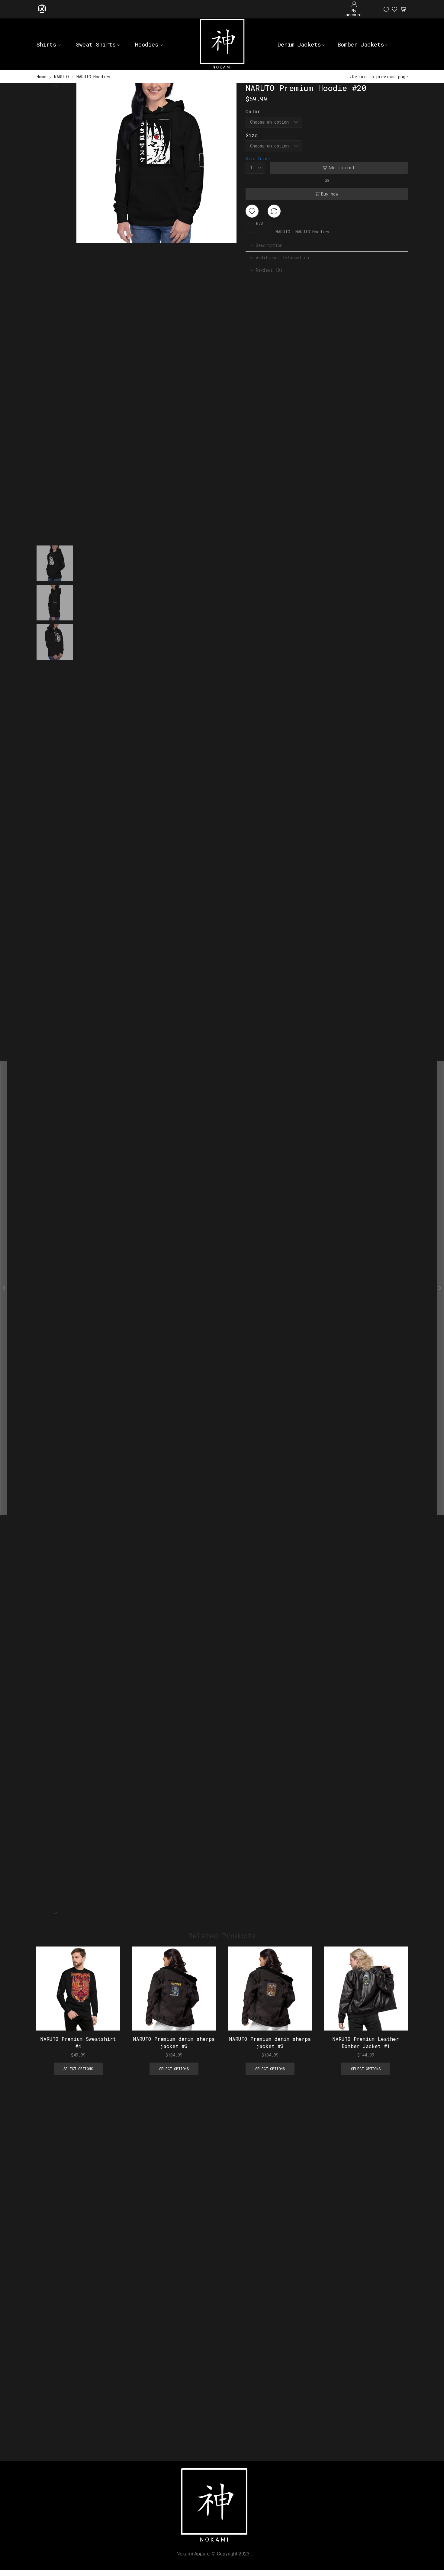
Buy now (330, 194)
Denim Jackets (299, 44)
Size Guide (258, 159)
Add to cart (342, 168)
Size (252, 135)
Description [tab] (269, 245)
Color (253, 111)
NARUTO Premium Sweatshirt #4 (78, 2043)
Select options (109, 1991)
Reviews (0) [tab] (269, 270)
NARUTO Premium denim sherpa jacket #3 (270, 2043)
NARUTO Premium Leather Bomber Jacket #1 (366, 2043)
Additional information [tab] (282, 258)
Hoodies (147, 44)
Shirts (46, 44)
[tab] (327, 245)
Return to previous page (380, 77)
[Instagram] (42, 9)
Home (41, 77)
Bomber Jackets (361, 44)
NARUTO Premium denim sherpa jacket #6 (174, 2043)
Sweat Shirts (96, 44)
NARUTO (61, 77)
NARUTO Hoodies (93, 77)
